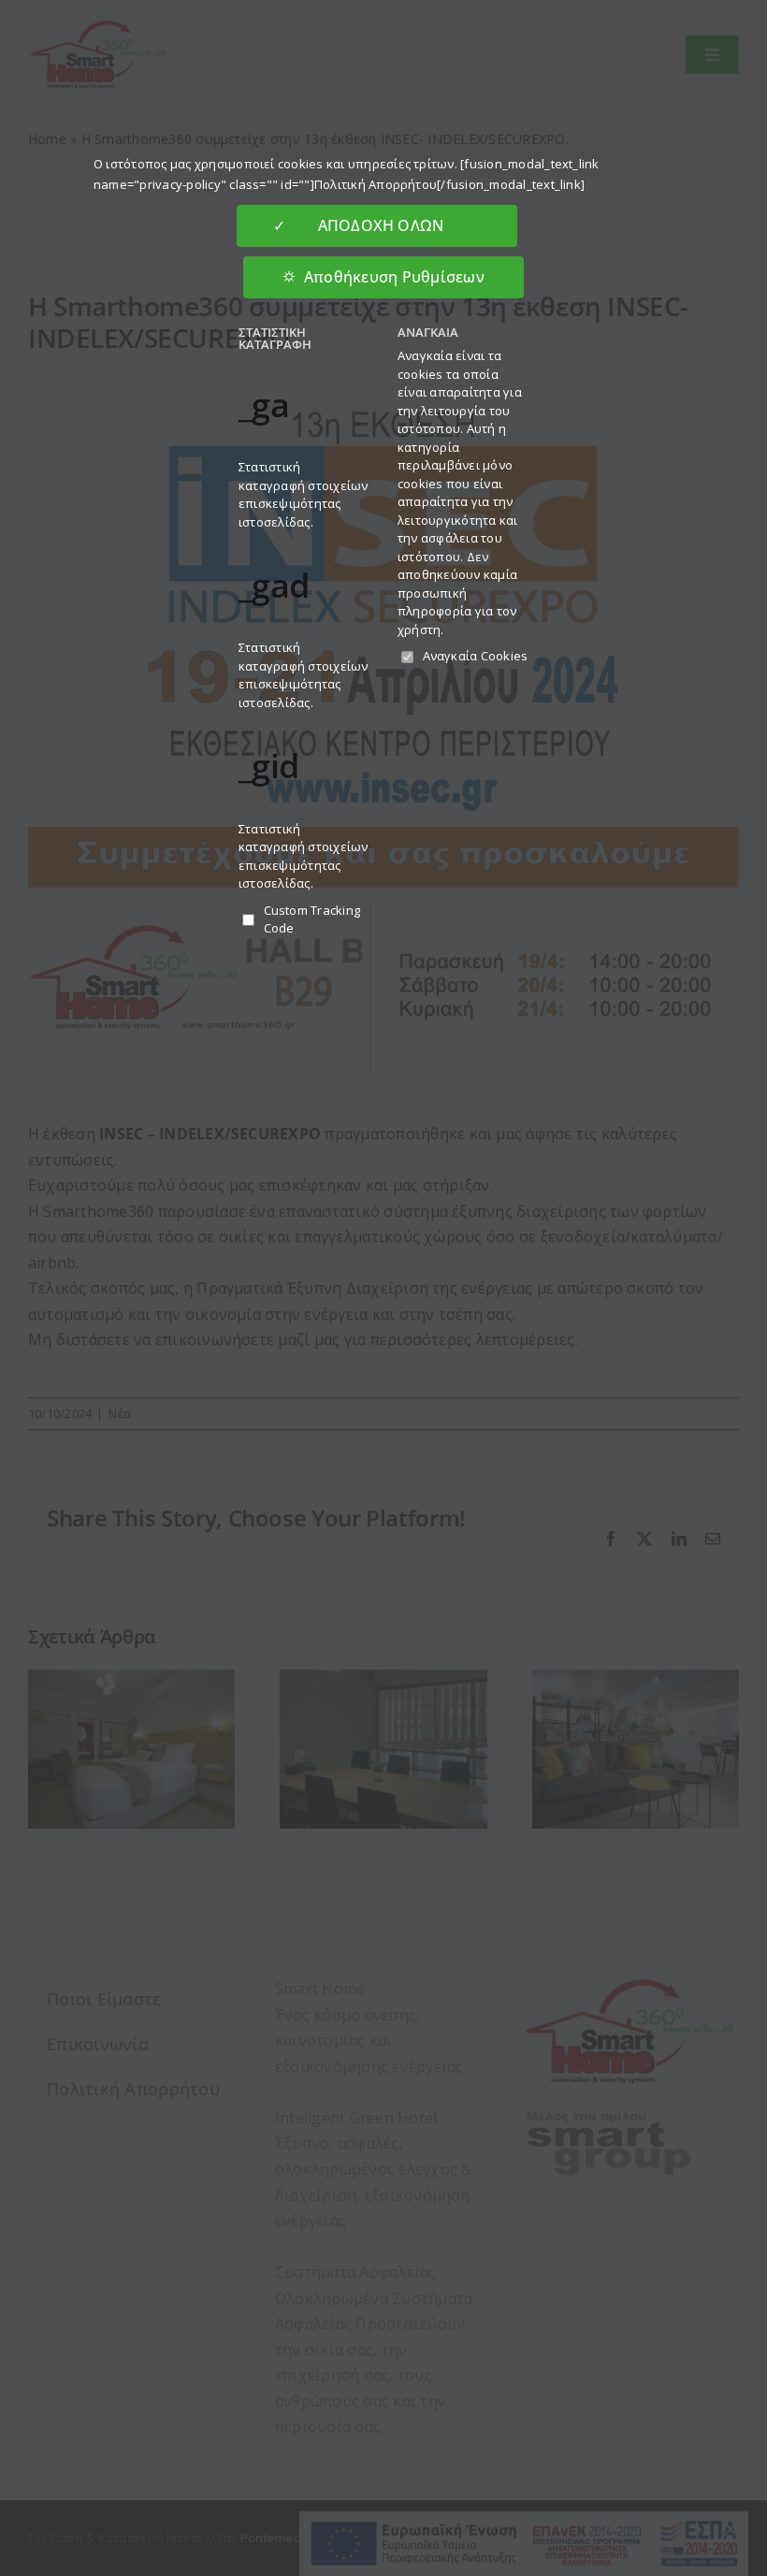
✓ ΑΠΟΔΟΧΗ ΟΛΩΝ (376, 225)
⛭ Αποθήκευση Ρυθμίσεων (383, 277)
